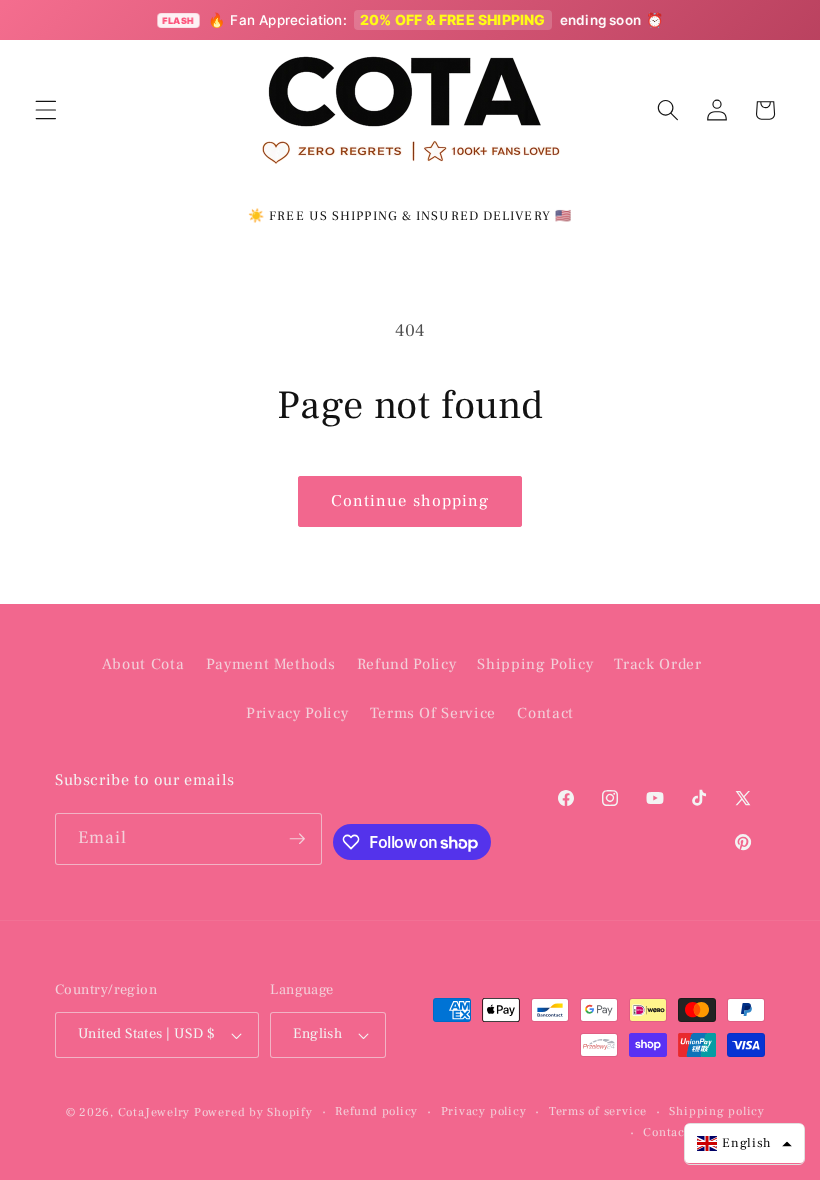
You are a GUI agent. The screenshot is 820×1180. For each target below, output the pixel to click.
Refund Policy (407, 664)
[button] (46, 110)
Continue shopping (410, 501)
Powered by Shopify (253, 1112)
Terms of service (598, 1111)
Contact (545, 713)
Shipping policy (717, 1111)
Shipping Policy (535, 664)
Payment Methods (271, 664)
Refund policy (376, 1111)
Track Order (657, 664)
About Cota (143, 664)
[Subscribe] (297, 839)
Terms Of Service (433, 713)
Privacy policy (484, 1111)
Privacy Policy (297, 713)
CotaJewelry (154, 1112)
